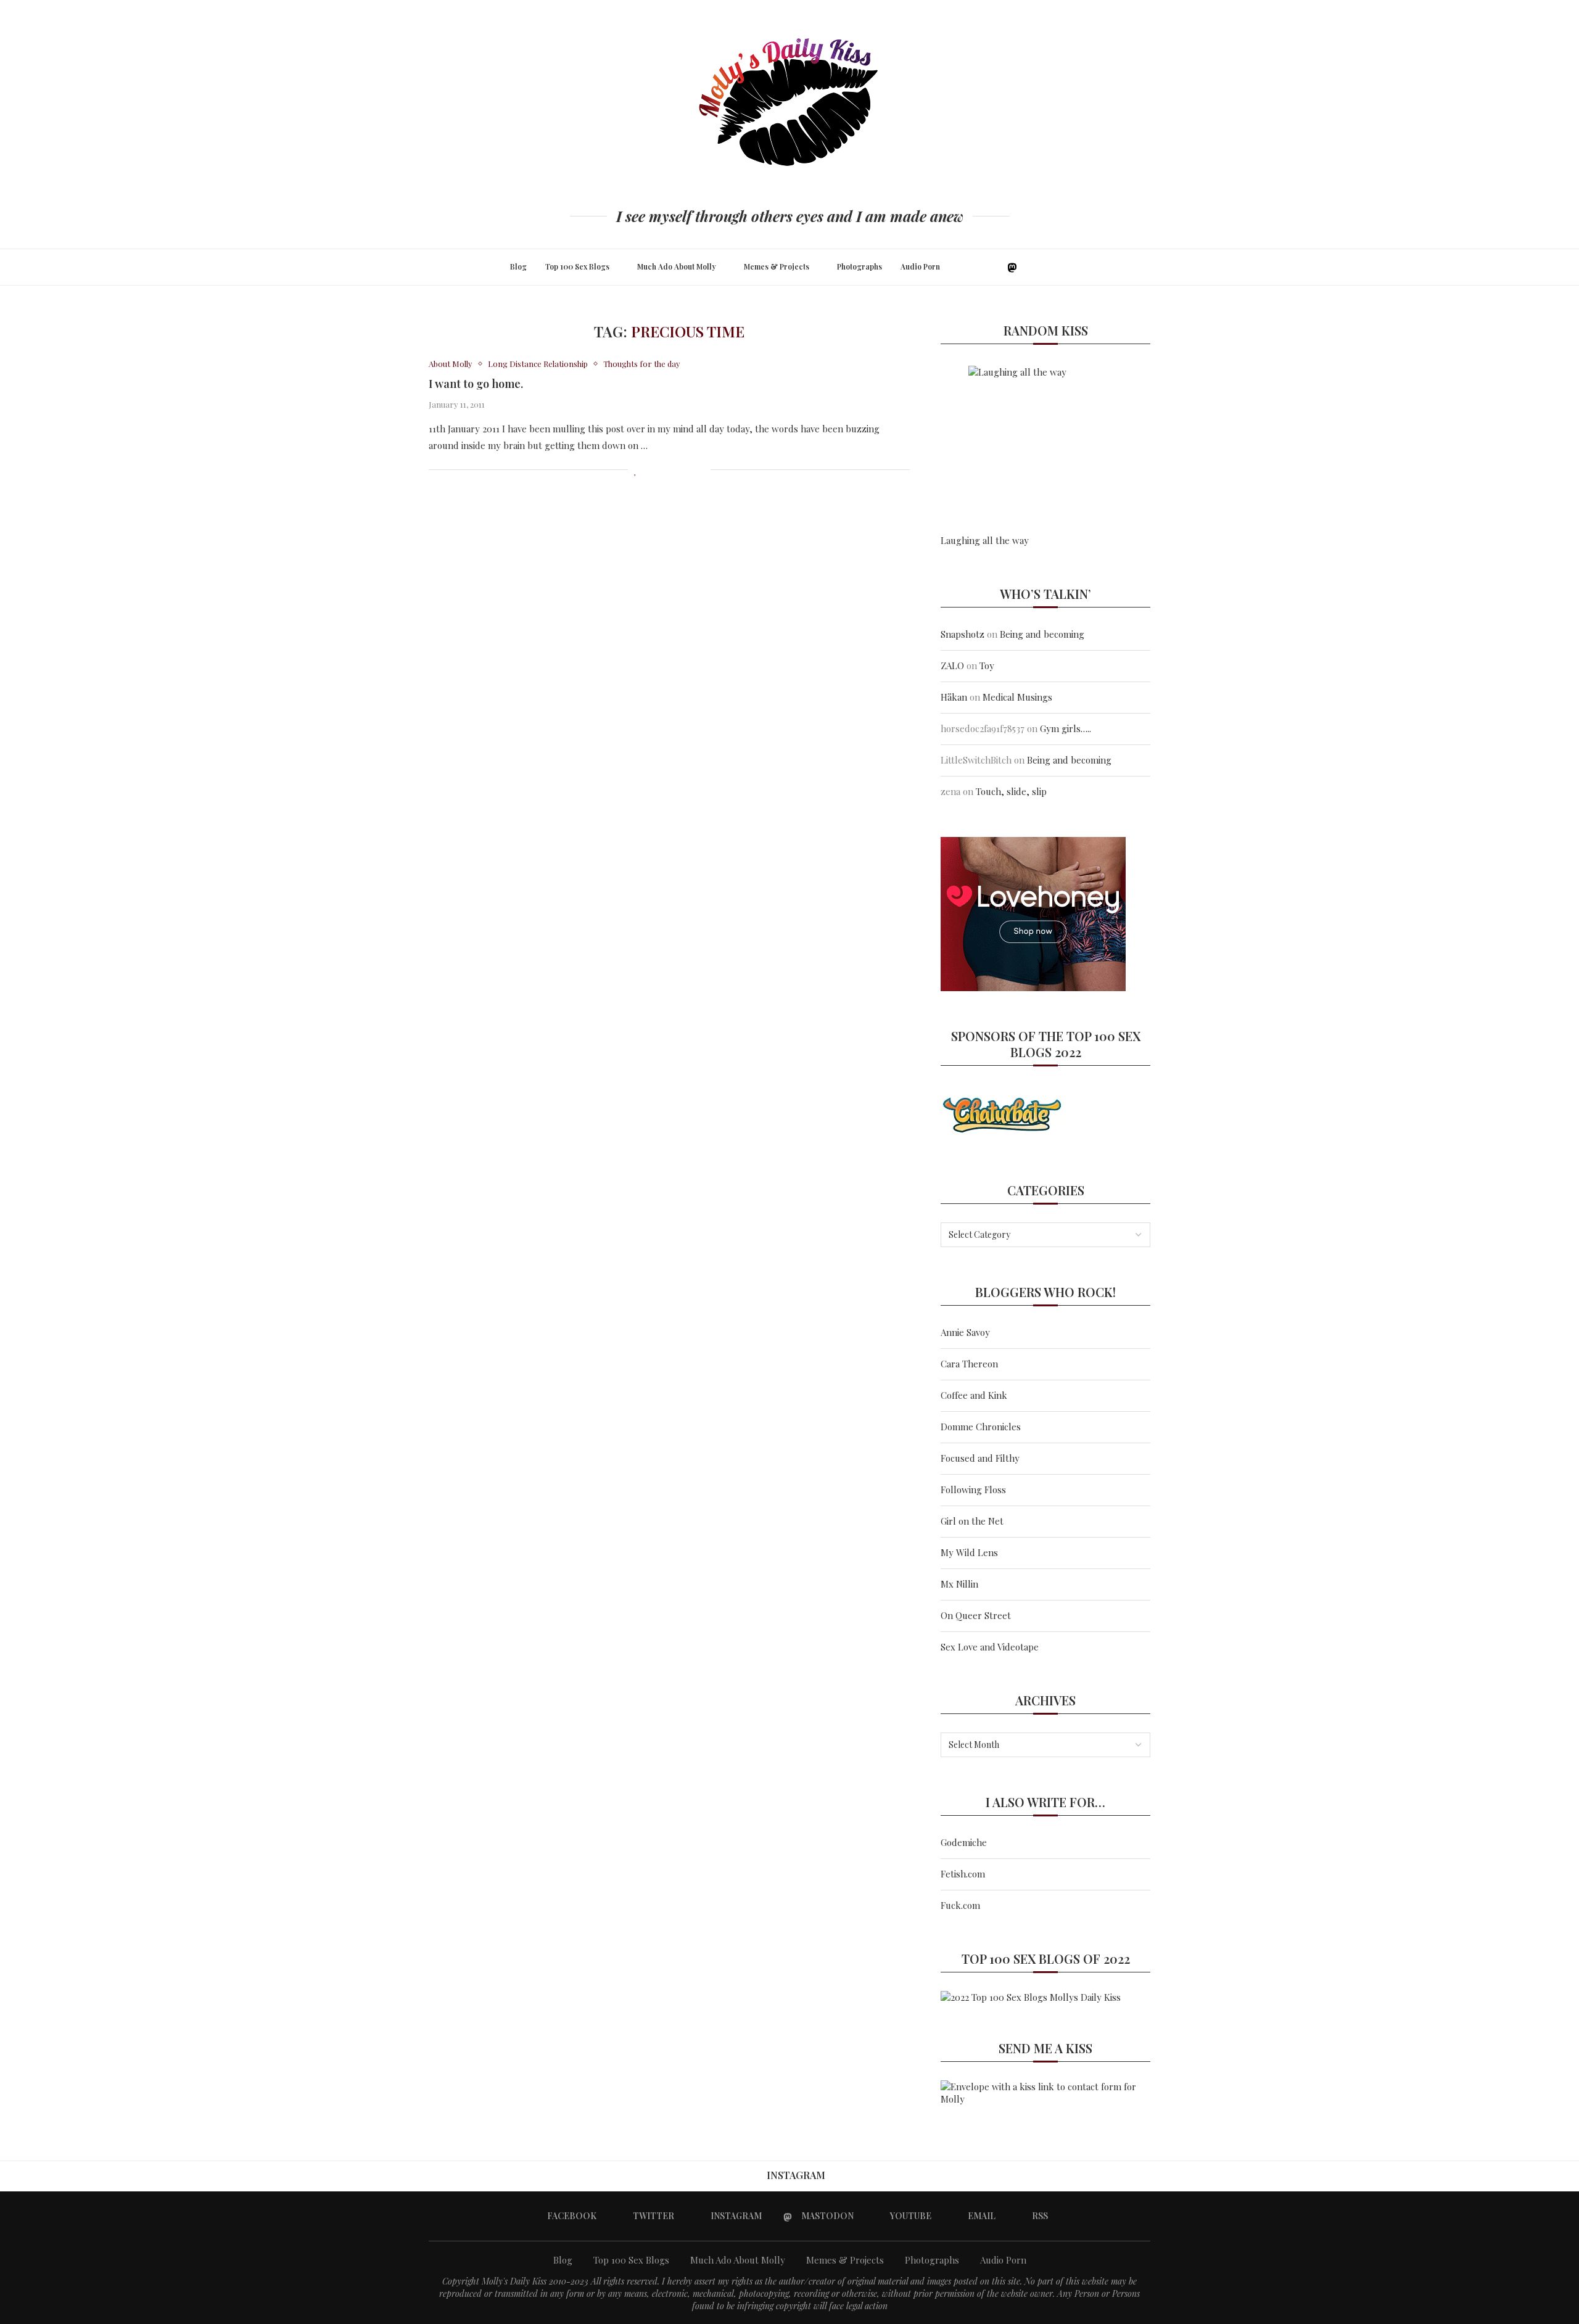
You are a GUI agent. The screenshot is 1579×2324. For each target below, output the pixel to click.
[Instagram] (997, 267)
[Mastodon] (1012, 267)
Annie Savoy (965, 1332)
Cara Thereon (969, 1364)
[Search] (1072, 267)
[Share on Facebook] (649, 470)
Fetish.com (963, 1874)
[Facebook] (971, 267)
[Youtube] (1027, 267)
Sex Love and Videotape (990, 1647)
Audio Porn (920, 266)
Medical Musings (1017, 697)
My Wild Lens (969, 1552)
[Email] (1040, 267)
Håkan (954, 697)
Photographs (860, 266)
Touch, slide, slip (1011, 791)
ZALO (952, 665)
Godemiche (964, 1842)
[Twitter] (984, 267)
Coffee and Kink (974, 1395)
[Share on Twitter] (662, 470)
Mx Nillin (959, 1584)
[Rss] (1053, 267)
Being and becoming (1042, 634)
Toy (987, 665)
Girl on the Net (972, 1521)
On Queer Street (976, 1615)
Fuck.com (960, 1905)
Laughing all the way (985, 540)
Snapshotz (963, 634)
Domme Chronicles (981, 1427)
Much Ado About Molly (677, 266)
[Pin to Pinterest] (675, 470)
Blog (518, 266)
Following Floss (973, 1490)
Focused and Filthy (980, 1458)
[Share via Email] (701, 470)
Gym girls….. (1066, 728)
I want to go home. (476, 384)
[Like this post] (636, 470)
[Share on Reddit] (688, 470)
